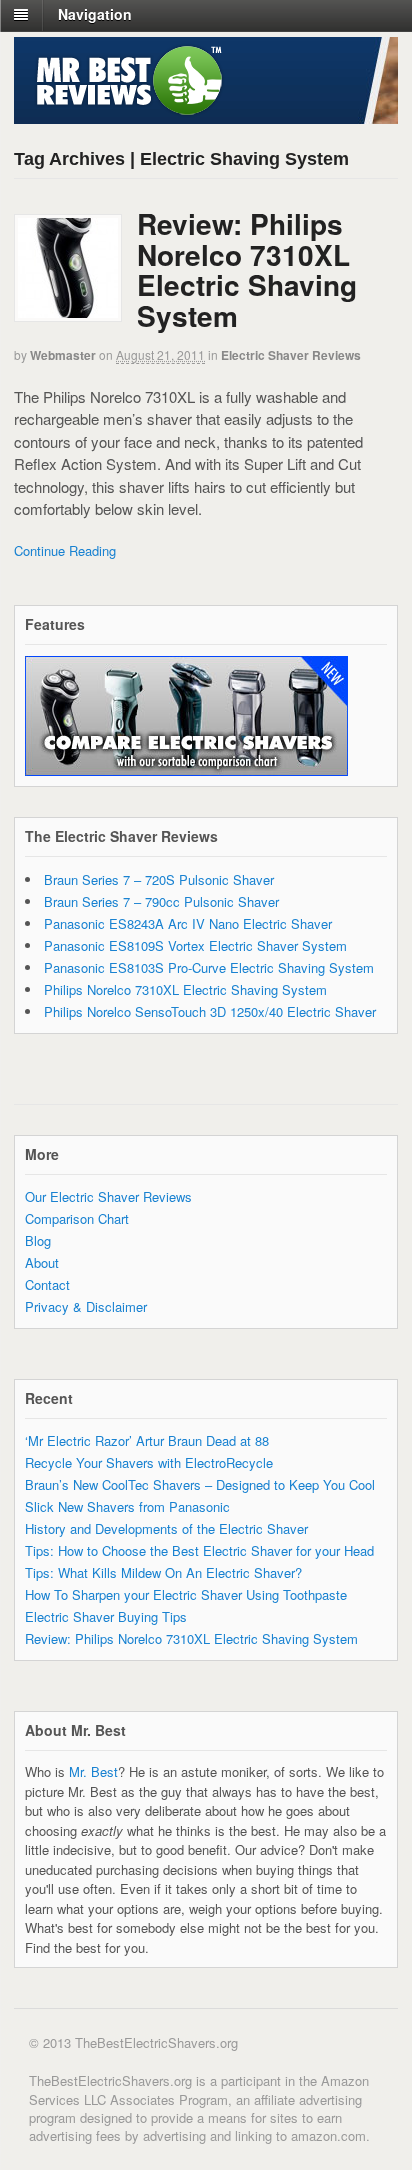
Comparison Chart (77, 1218)
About (42, 1262)
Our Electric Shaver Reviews (108, 1196)
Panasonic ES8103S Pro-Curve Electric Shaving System (209, 967)
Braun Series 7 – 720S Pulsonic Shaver (159, 879)
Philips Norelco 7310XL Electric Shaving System (185, 989)
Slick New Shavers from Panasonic (127, 1506)
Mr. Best (93, 1771)
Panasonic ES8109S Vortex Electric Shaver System (195, 945)
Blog (38, 1240)
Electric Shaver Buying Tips (106, 1616)
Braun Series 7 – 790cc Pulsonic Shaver (161, 901)
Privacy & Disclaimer (86, 1306)
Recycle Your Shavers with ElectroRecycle (149, 1462)
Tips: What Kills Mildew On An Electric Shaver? (163, 1572)
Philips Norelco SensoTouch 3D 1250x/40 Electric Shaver (210, 1011)
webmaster (63, 355)
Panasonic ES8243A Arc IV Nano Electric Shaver (188, 923)
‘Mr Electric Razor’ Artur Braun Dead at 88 (147, 1440)
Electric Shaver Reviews (291, 355)
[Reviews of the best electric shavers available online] (121, 110)
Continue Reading (65, 550)
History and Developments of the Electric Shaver (166, 1528)
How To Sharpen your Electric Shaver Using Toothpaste (186, 1594)
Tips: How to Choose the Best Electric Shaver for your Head (199, 1550)
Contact (47, 1284)
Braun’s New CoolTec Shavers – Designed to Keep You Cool (200, 1484)
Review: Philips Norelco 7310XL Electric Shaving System (247, 269)
